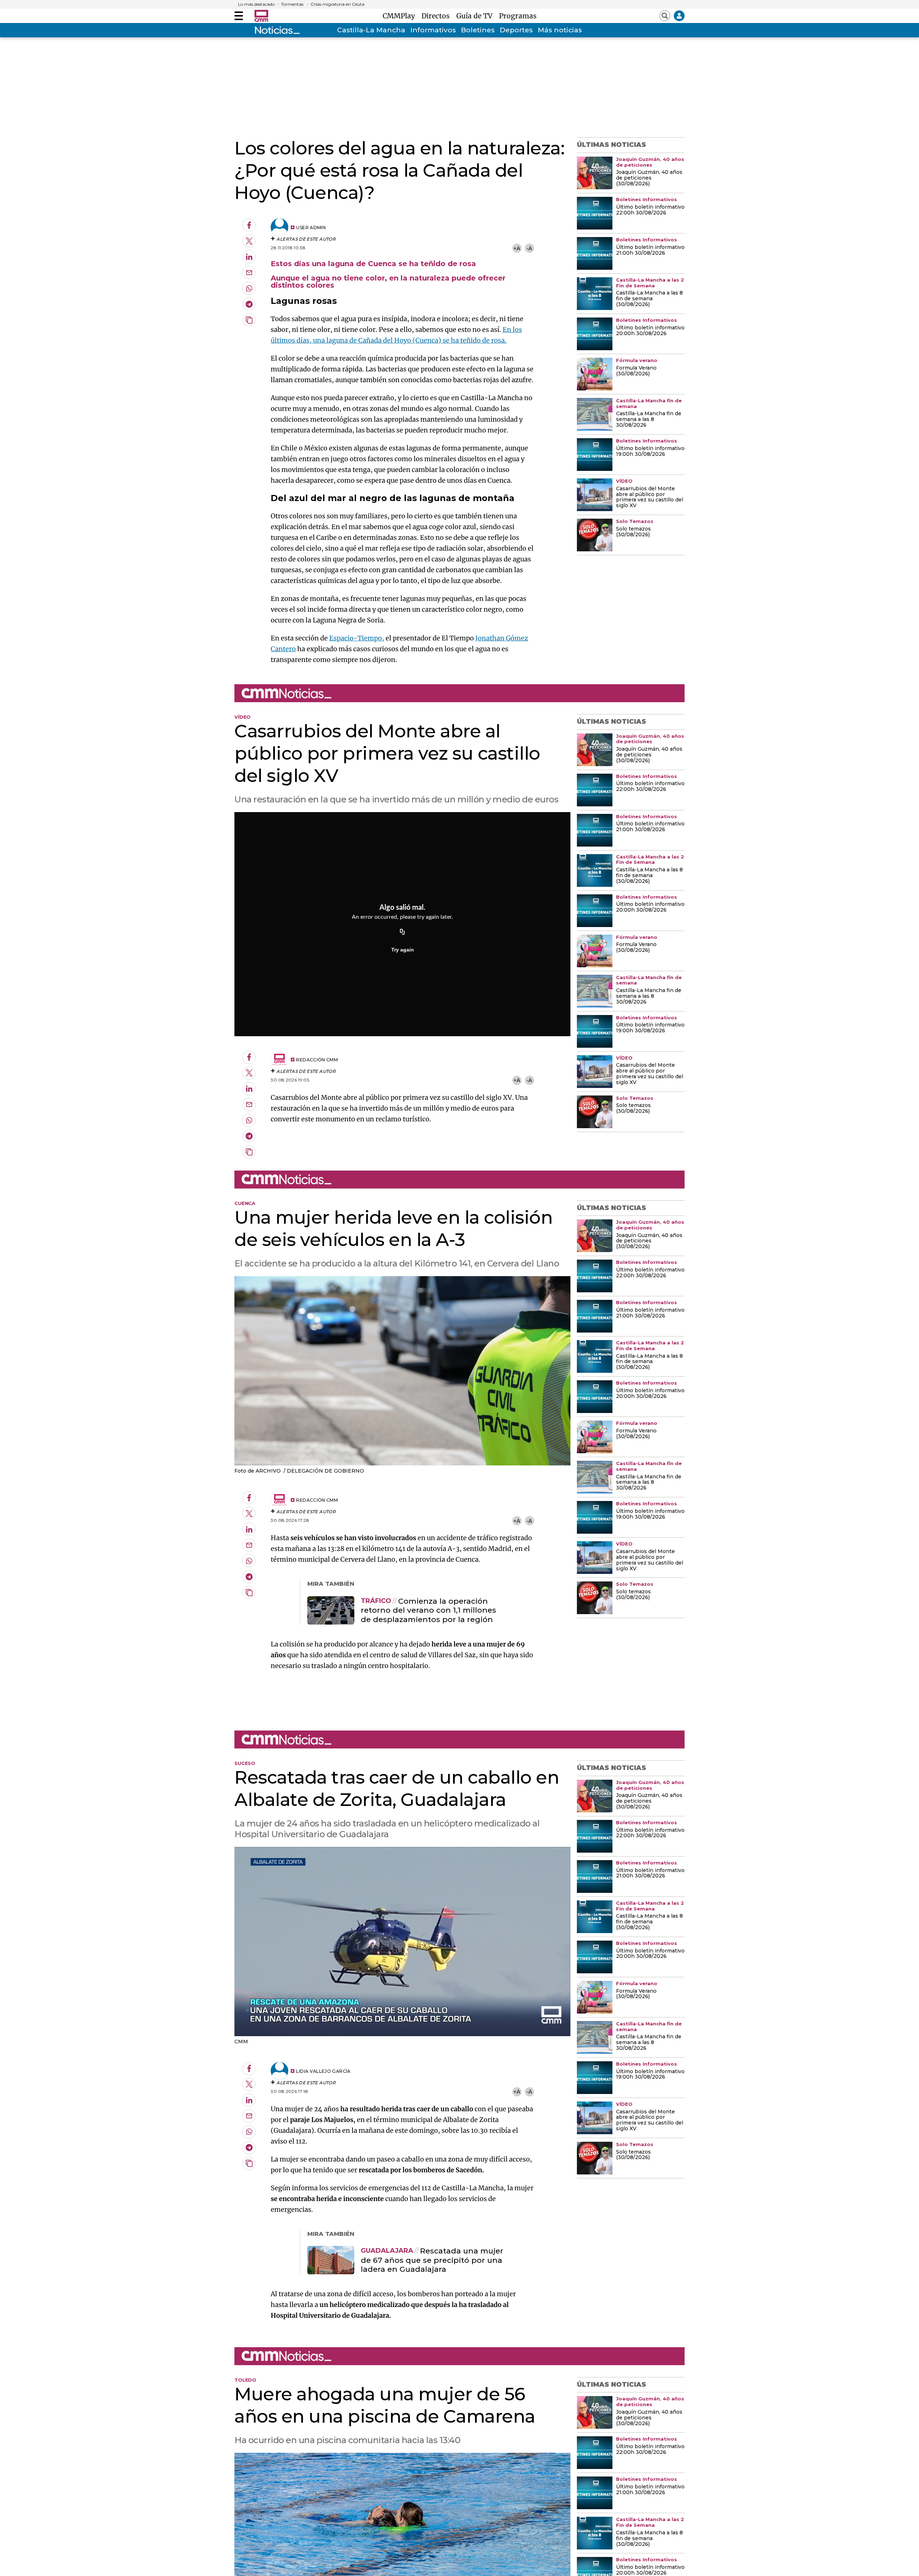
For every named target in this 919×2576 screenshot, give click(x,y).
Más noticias (560, 30)
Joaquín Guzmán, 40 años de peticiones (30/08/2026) (649, 178)
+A (517, 248)
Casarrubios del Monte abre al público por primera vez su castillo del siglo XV (650, 497)
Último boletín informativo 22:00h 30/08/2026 (650, 210)
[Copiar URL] (402, 932)
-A (529, 248)
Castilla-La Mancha (371, 30)
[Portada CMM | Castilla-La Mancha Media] (261, 16)
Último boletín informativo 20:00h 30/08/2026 (650, 331)
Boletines (478, 30)
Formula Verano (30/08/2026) (636, 371)
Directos (437, 16)
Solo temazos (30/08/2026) (633, 532)
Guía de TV (476, 16)
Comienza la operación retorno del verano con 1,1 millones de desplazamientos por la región (428, 1610)
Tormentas (292, 4)
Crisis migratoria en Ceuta (337, 4)
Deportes (516, 30)
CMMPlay (401, 16)
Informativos (433, 30)
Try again (403, 950)
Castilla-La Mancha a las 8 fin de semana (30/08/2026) (649, 299)
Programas (518, 16)
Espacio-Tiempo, (357, 638)
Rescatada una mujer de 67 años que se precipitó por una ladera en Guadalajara (432, 2260)
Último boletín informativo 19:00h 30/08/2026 (650, 451)
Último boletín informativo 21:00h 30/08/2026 (650, 250)
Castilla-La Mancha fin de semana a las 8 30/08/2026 (649, 420)
